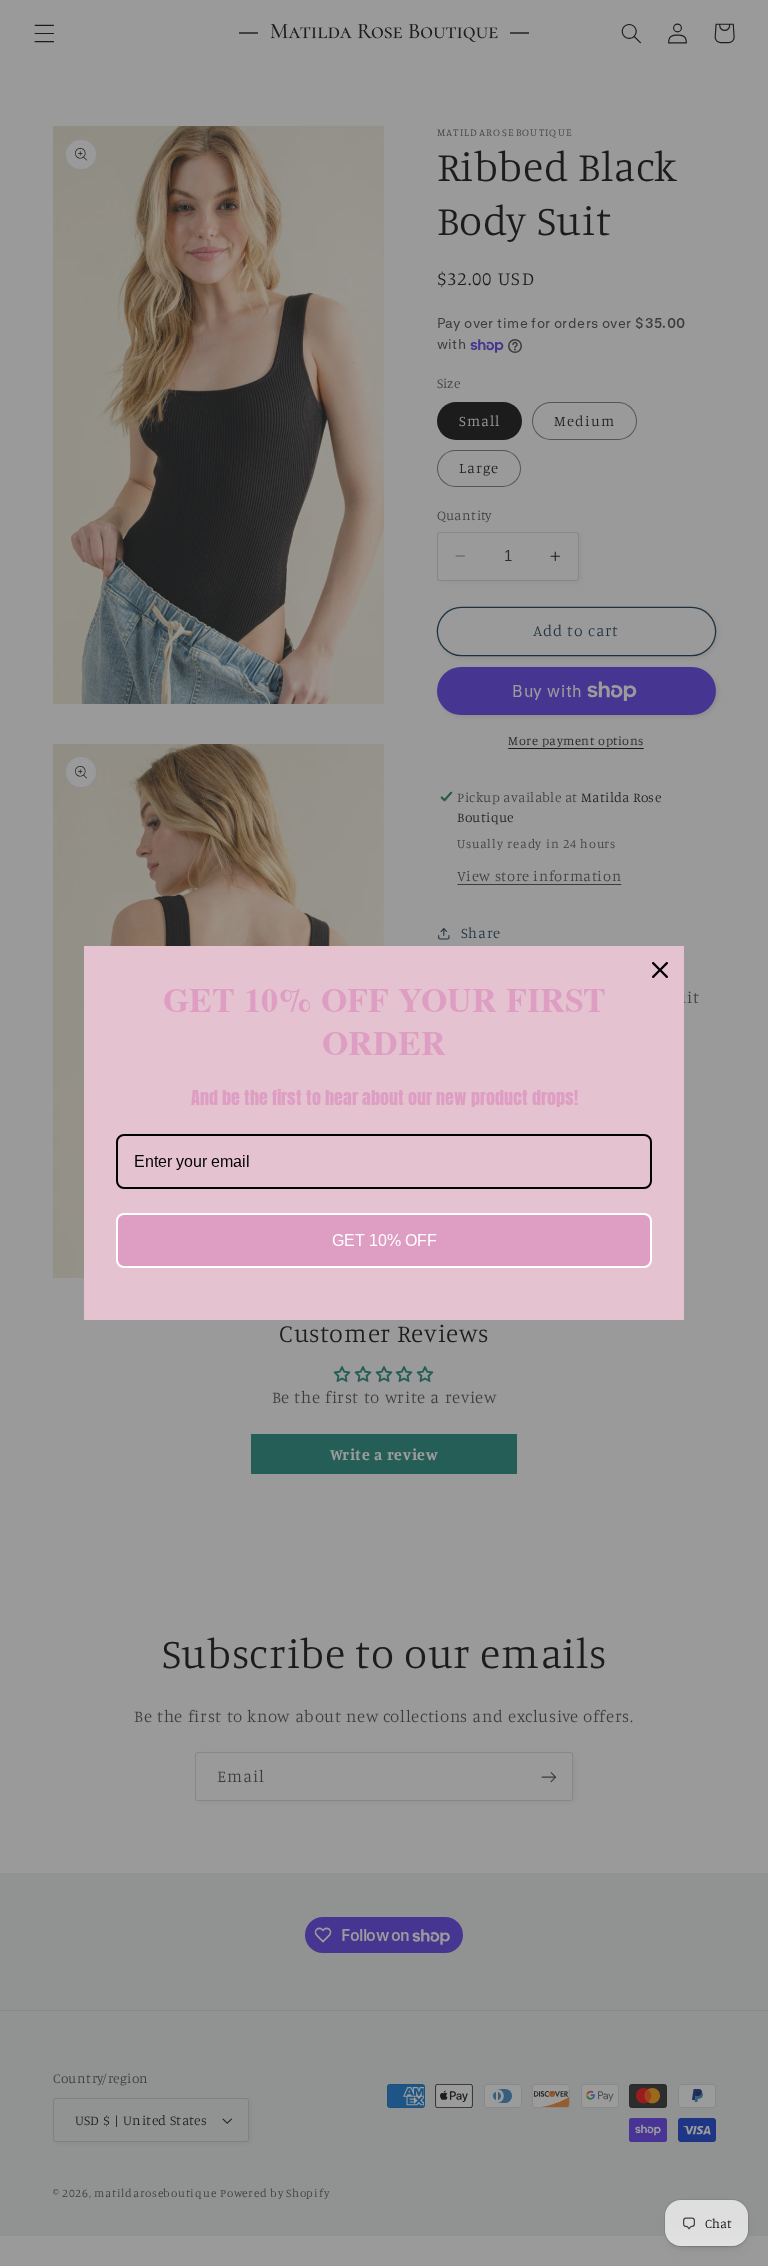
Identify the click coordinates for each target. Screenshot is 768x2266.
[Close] (660, 970)
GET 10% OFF (384, 1240)
